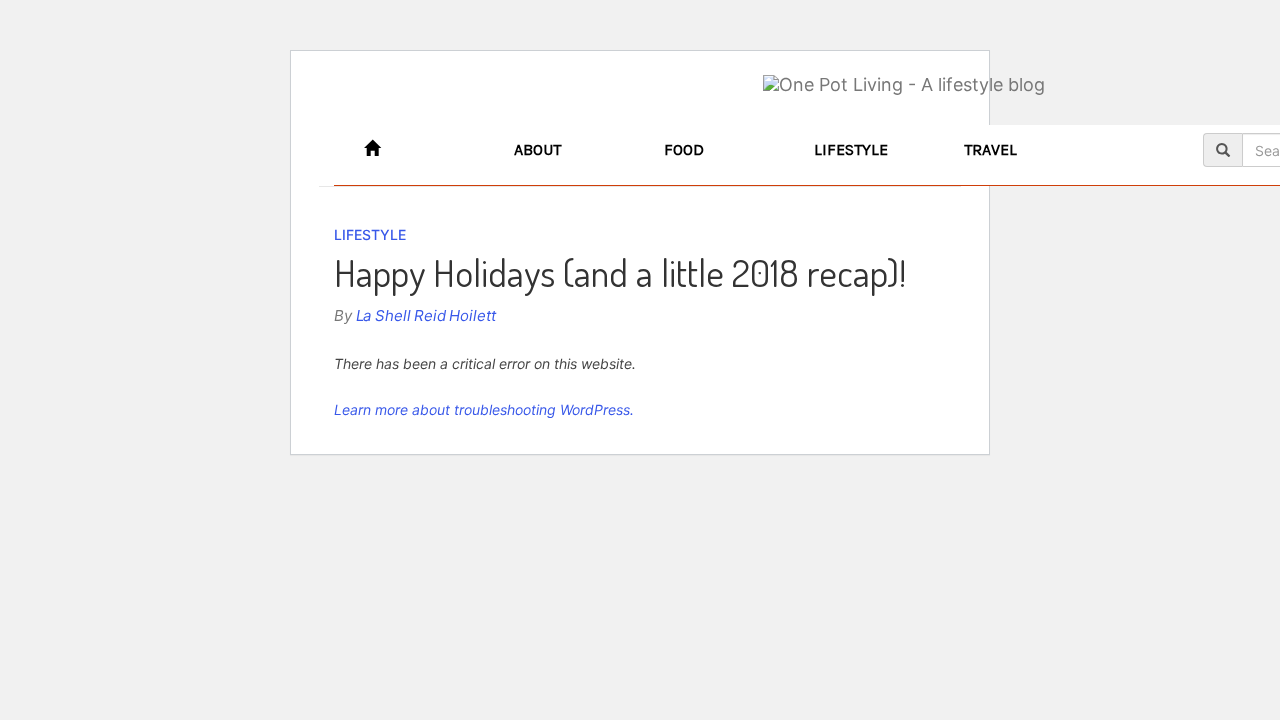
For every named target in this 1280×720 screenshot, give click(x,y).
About (537, 149)
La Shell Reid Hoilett (426, 315)
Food (684, 149)
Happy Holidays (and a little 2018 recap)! (620, 272)
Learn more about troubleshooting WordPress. (484, 409)
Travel (990, 149)
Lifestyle (851, 149)
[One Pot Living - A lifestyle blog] (904, 85)
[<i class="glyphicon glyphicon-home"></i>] (424, 150)
